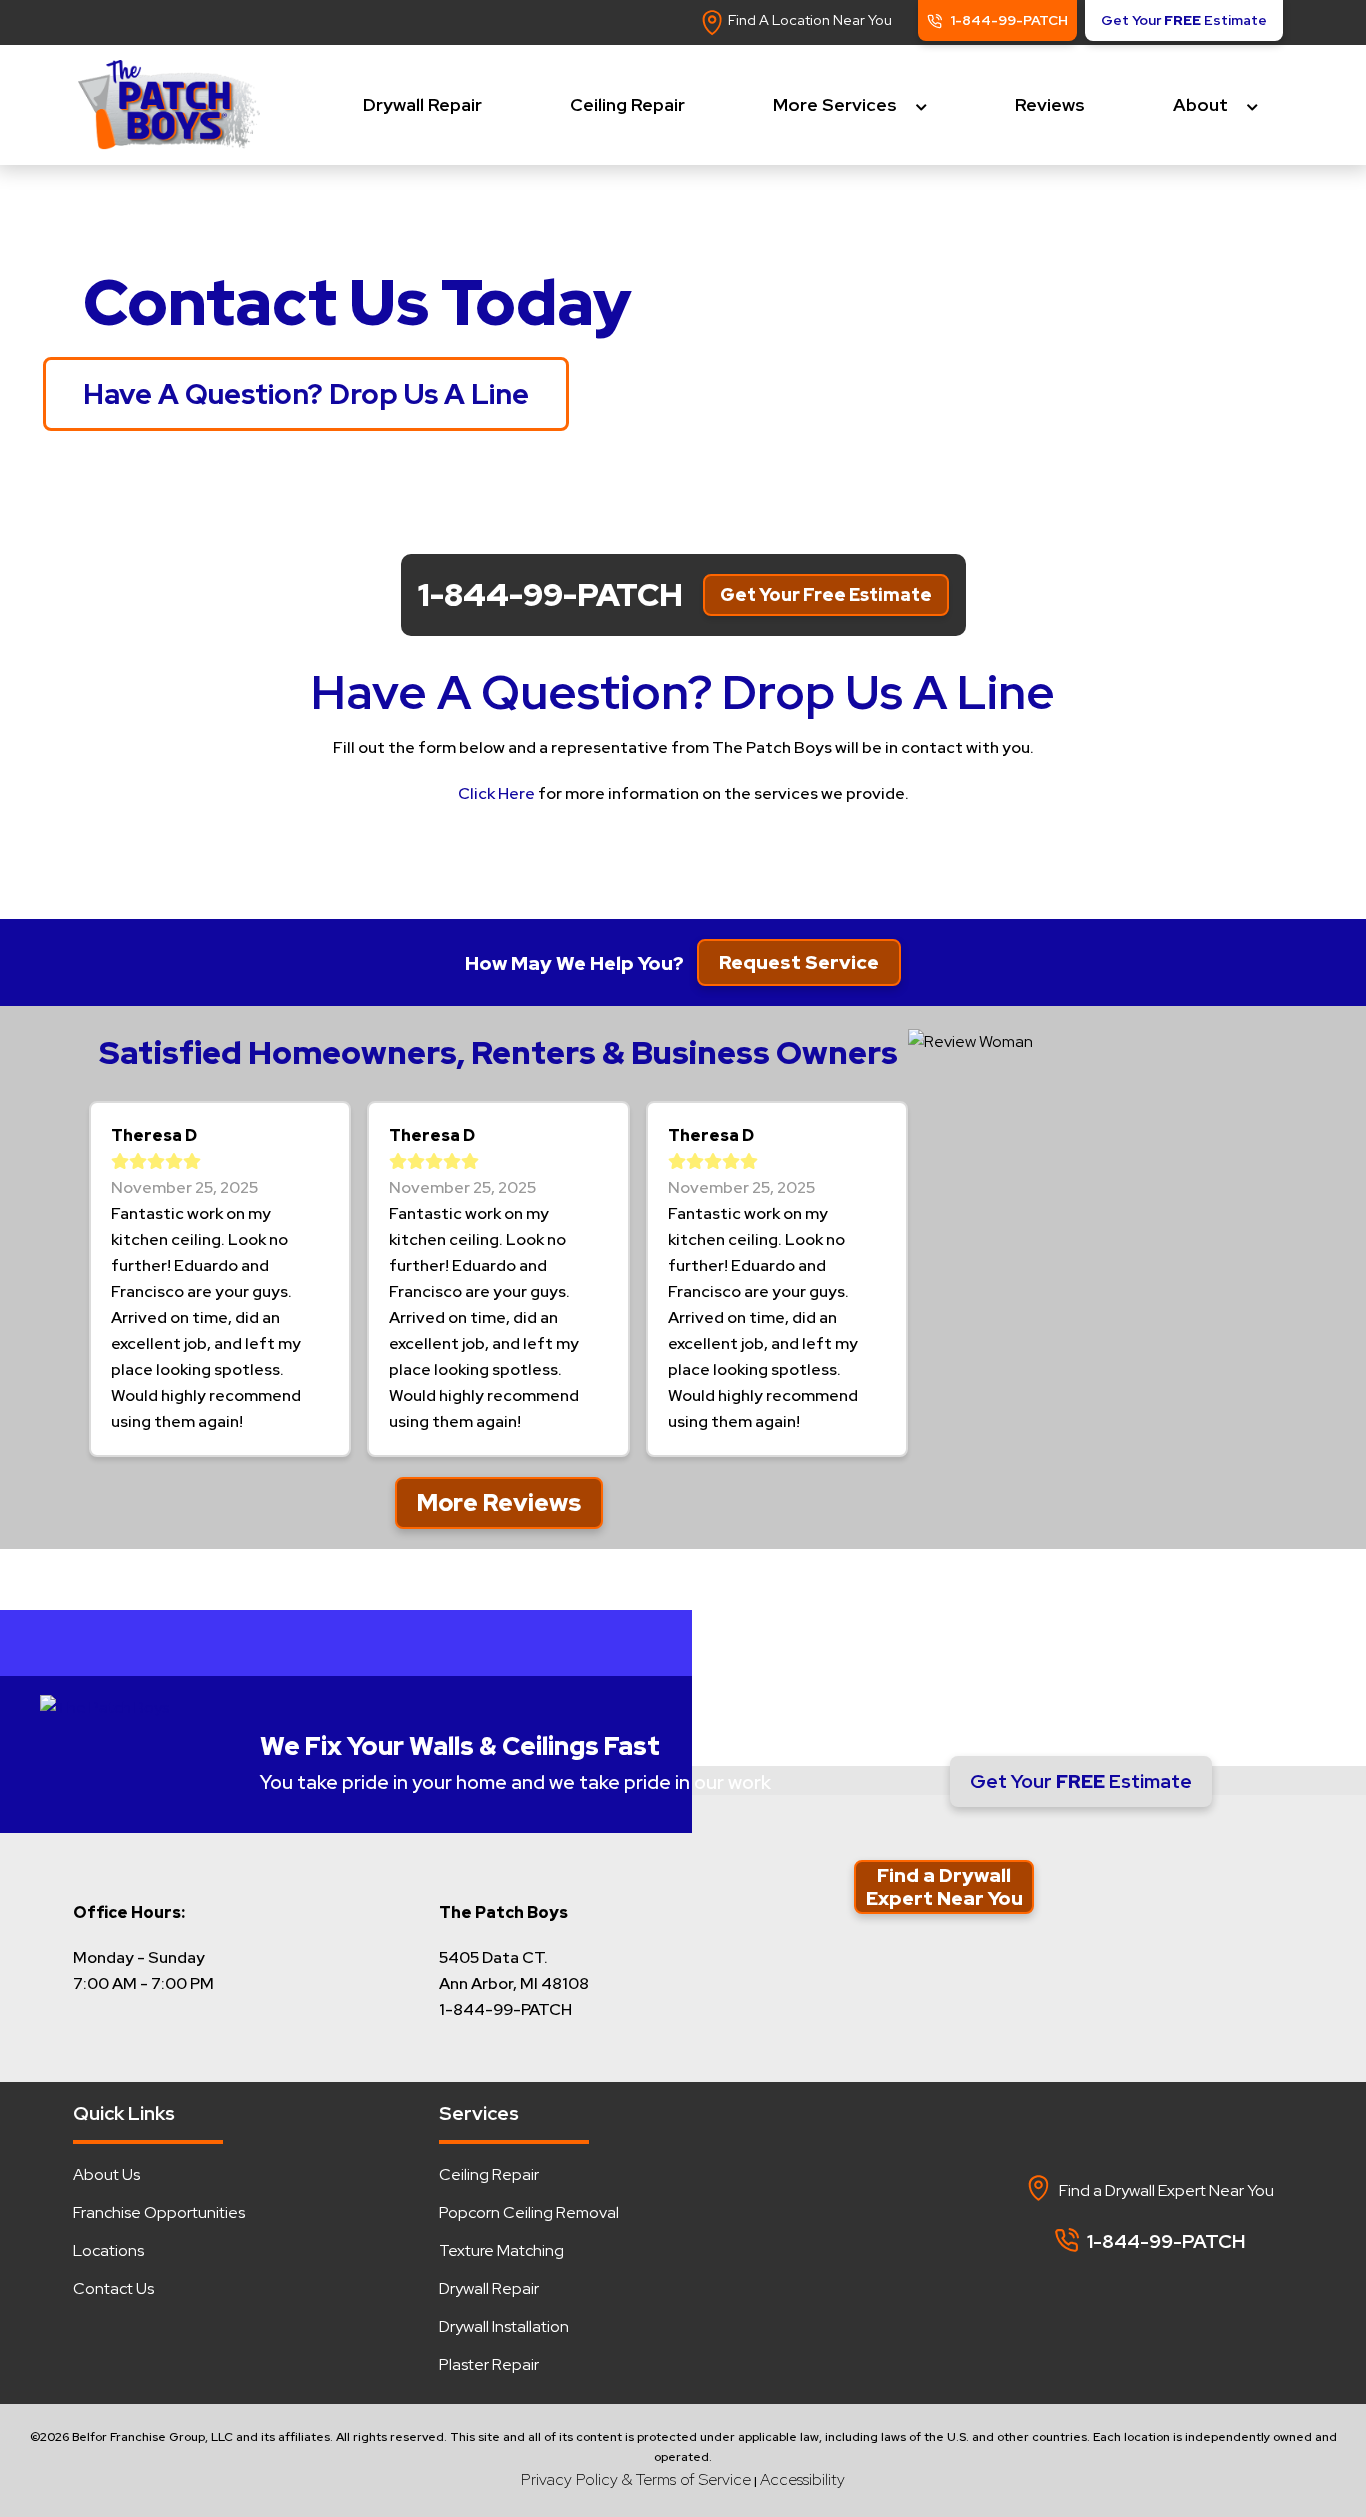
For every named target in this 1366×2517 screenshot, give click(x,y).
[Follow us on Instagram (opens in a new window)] (1189, 2289)
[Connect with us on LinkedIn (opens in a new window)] (1141, 2289)
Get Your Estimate (1081, 1781)
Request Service (799, 962)
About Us (106, 2174)
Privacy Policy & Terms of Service (636, 2479)
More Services (835, 104)
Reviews (1050, 104)
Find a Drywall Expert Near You (944, 1886)
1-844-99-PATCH (1063, 1715)
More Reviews (499, 1502)
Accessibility (802, 2479)
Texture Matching (501, 2250)
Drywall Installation (504, 2326)
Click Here (496, 793)
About (1200, 104)
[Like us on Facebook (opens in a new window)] (1093, 2289)
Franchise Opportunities (159, 2212)
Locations (108, 2250)
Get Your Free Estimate (826, 594)
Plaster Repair (489, 2364)
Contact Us (113, 2288)
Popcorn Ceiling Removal (529, 2212)
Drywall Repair (422, 104)
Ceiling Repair (627, 104)
